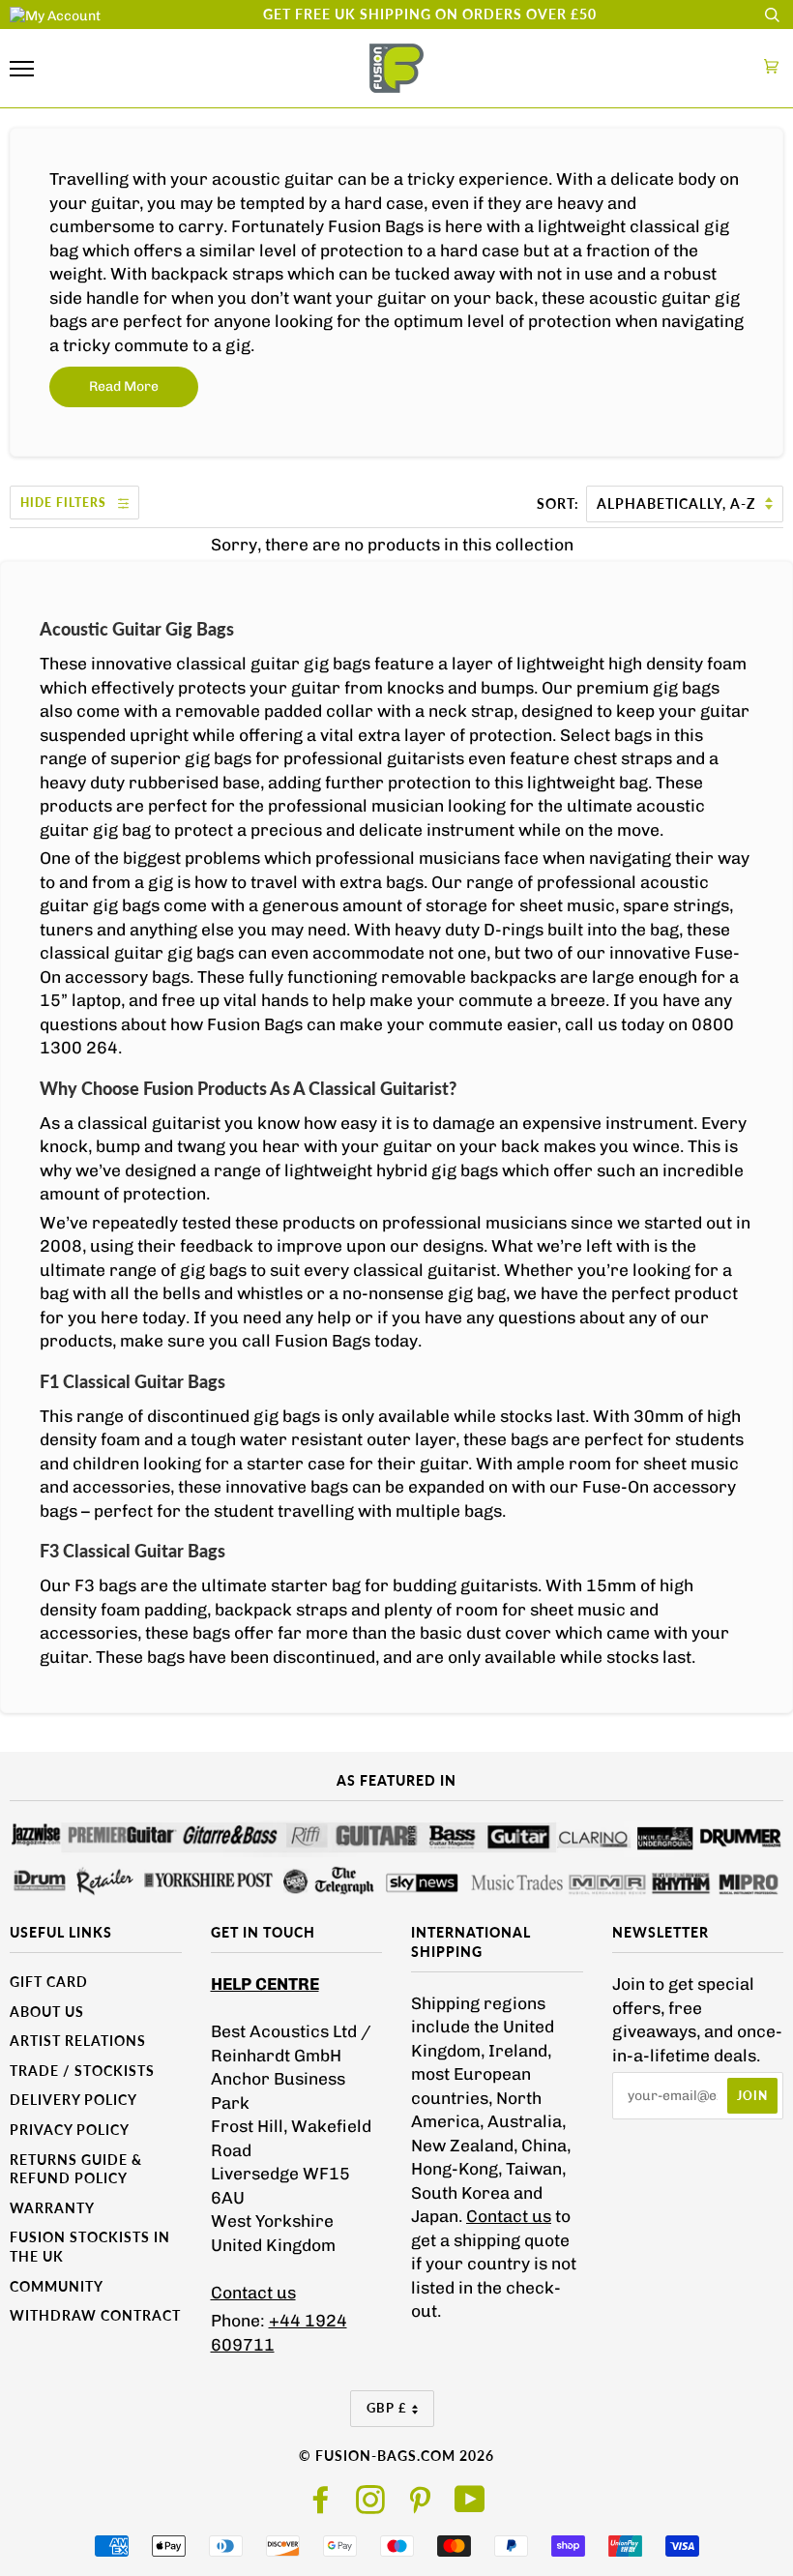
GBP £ (387, 2408)
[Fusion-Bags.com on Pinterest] (420, 2506)
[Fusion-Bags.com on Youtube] (470, 2506)
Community (57, 2286)
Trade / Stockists (82, 2071)
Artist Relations (78, 2041)
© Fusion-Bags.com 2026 (396, 2456)
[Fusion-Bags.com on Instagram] (371, 2506)
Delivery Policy (73, 2100)
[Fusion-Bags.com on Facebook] (322, 2506)
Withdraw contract (95, 2315)
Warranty (52, 2208)
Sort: (560, 503)
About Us (47, 2012)
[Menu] (22, 69)
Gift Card (49, 1982)
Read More (124, 386)
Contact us (253, 2293)
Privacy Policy (70, 2130)
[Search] (772, 15)
